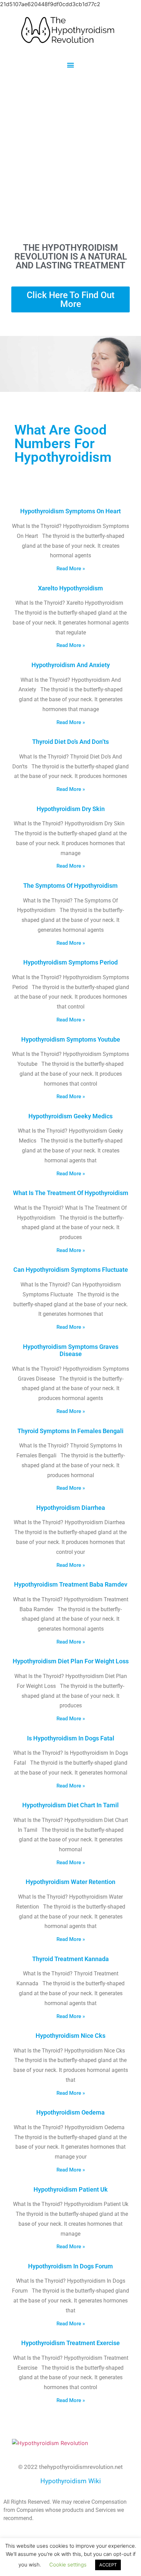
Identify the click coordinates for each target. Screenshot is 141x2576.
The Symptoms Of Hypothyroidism (70, 886)
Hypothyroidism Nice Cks (70, 2036)
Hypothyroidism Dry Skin (71, 809)
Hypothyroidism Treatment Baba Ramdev (71, 1584)
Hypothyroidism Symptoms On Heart (70, 511)
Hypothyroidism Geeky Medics (70, 1116)
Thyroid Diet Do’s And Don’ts (70, 742)
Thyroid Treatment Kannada (70, 1959)
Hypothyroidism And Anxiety (71, 665)
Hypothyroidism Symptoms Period (70, 962)
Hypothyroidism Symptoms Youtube (71, 1039)
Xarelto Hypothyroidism (70, 588)
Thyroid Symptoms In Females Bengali (70, 1431)
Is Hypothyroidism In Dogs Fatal (71, 1738)
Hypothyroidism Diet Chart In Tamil (70, 1805)
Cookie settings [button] (68, 2565)
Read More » (71, 569)
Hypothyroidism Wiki (71, 2481)
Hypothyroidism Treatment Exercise (70, 2343)
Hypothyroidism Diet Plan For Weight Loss (71, 1661)
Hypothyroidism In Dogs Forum (70, 2266)
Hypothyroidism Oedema (70, 2112)
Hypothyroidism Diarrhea (71, 1508)
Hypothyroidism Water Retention (70, 1882)
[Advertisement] (70, 156)
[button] (71, 65)
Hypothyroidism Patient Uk (71, 2189)
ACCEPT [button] (108, 2565)
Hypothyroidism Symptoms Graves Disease (71, 1350)
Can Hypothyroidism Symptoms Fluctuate (71, 1270)
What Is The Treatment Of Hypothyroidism (71, 1193)
